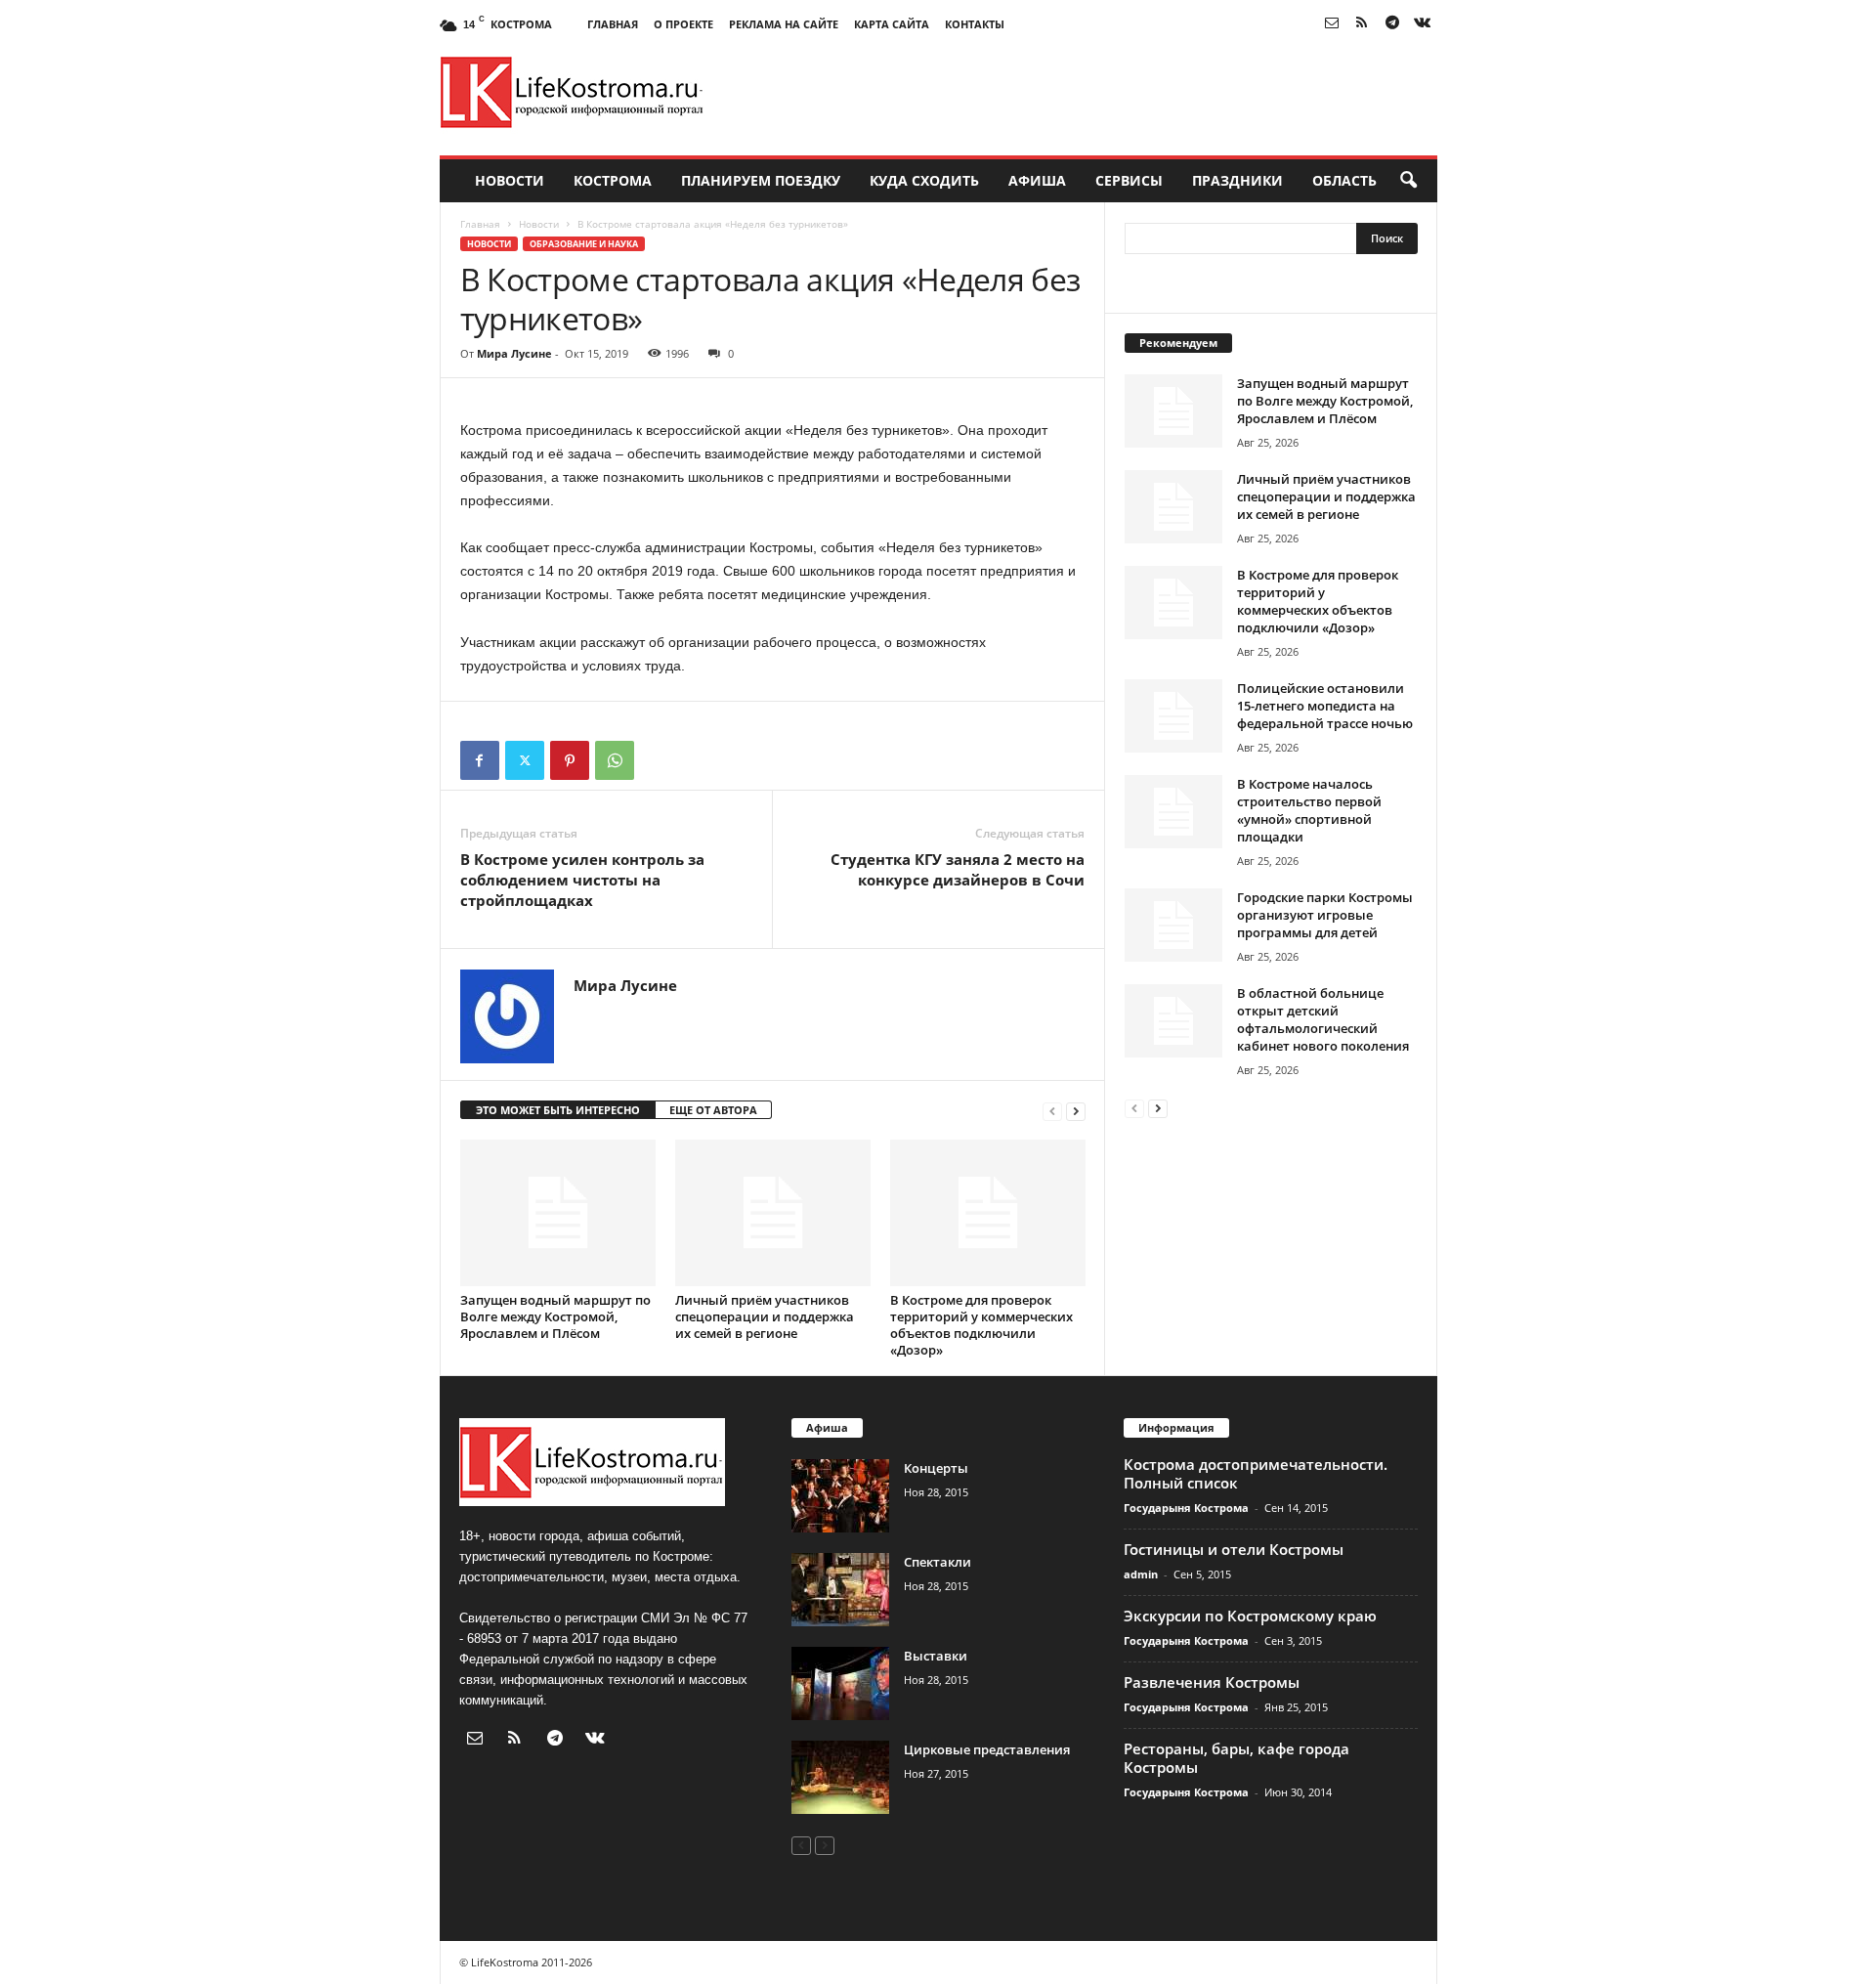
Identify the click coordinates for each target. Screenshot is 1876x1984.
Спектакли (938, 1562)
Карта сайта (892, 24)
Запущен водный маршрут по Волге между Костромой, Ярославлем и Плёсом (555, 1316)
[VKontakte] (1423, 24)
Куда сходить (924, 180)
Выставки (936, 1656)
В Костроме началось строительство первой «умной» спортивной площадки (1309, 810)
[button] (1408, 181)
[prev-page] (1052, 1111)
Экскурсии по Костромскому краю (1250, 1616)
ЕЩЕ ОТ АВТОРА (713, 1110)
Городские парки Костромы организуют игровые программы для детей (1325, 915)
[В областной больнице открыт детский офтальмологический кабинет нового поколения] (1173, 1021)
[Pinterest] (570, 760)
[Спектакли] (840, 1590)
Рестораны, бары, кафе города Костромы (1236, 1758)
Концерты (936, 1468)
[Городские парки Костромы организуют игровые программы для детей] (1173, 925)
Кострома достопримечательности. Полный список (1256, 1473)
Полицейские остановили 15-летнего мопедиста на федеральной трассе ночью (1325, 706)
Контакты (975, 24)
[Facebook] (480, 760)
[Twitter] (525, 760)
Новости (510, 180)
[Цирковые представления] (840, 1777)
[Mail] (1332, 24)
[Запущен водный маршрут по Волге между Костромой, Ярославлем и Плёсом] (558, 1213)
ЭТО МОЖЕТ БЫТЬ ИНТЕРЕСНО (558, 1110)
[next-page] (1076, 1111)
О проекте (683, 24)
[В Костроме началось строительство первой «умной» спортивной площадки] (1173, 812)
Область (1344, 180)
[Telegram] (1392, 24)
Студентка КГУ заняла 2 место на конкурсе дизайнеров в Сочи (958, 869)
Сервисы (1129, 180)
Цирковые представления (987, 1749)
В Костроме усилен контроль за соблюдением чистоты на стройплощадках (582, 880)
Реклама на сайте (784, 24)
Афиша (1037, 180)
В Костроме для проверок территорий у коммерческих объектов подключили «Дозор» (981, 1325)
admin (1141, 1574)
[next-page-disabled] (825, 1845)
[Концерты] (840, 1496)
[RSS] (1362, 24)
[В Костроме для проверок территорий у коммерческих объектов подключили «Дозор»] (988, 1213)
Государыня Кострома (1186, 1508)
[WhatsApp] (615, 760)
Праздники (1237, 180)
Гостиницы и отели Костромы (1234, 1549)
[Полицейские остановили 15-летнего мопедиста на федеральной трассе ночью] (1173, 716)
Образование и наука (584, 244)
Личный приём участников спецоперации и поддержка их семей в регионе (765, 1316)
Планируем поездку (761, 180)
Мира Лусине (514, 353)
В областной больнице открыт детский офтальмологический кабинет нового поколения (1323, 1019)
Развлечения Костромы (1212, 1682)
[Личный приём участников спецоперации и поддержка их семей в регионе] (773, 1213)
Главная (613, 24)
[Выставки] (840, 1683)
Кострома (613, 180)
